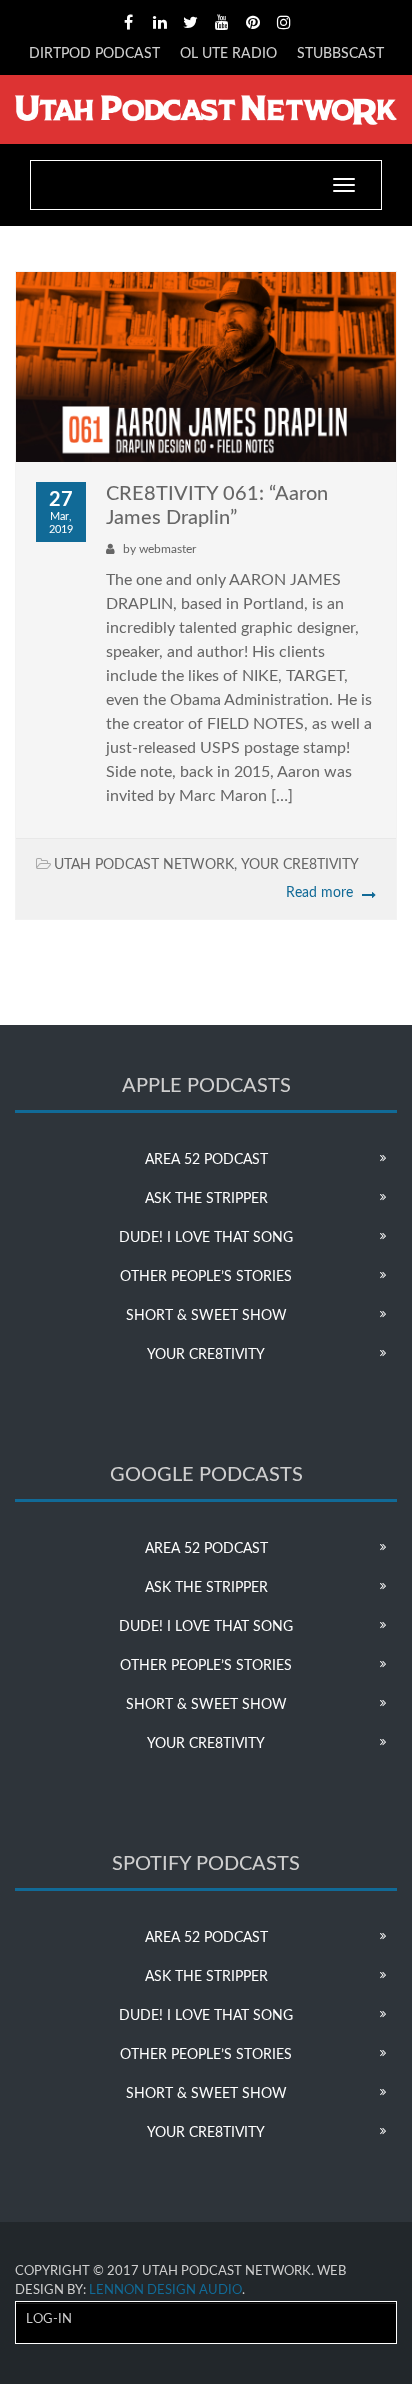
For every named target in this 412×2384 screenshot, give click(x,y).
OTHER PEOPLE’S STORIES (206, 1277)
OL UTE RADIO (228, 54)
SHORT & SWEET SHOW (206, 1316)
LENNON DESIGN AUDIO (165, 2290)
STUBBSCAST (340, 54)
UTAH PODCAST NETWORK (144, 865)
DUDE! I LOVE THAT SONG (206, 1238)
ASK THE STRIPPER (206, 1199)
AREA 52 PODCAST (206, 1160)
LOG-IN (49, 2319)
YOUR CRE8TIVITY (300, 865)
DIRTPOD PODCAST (94, 54)
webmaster (167, 549)
